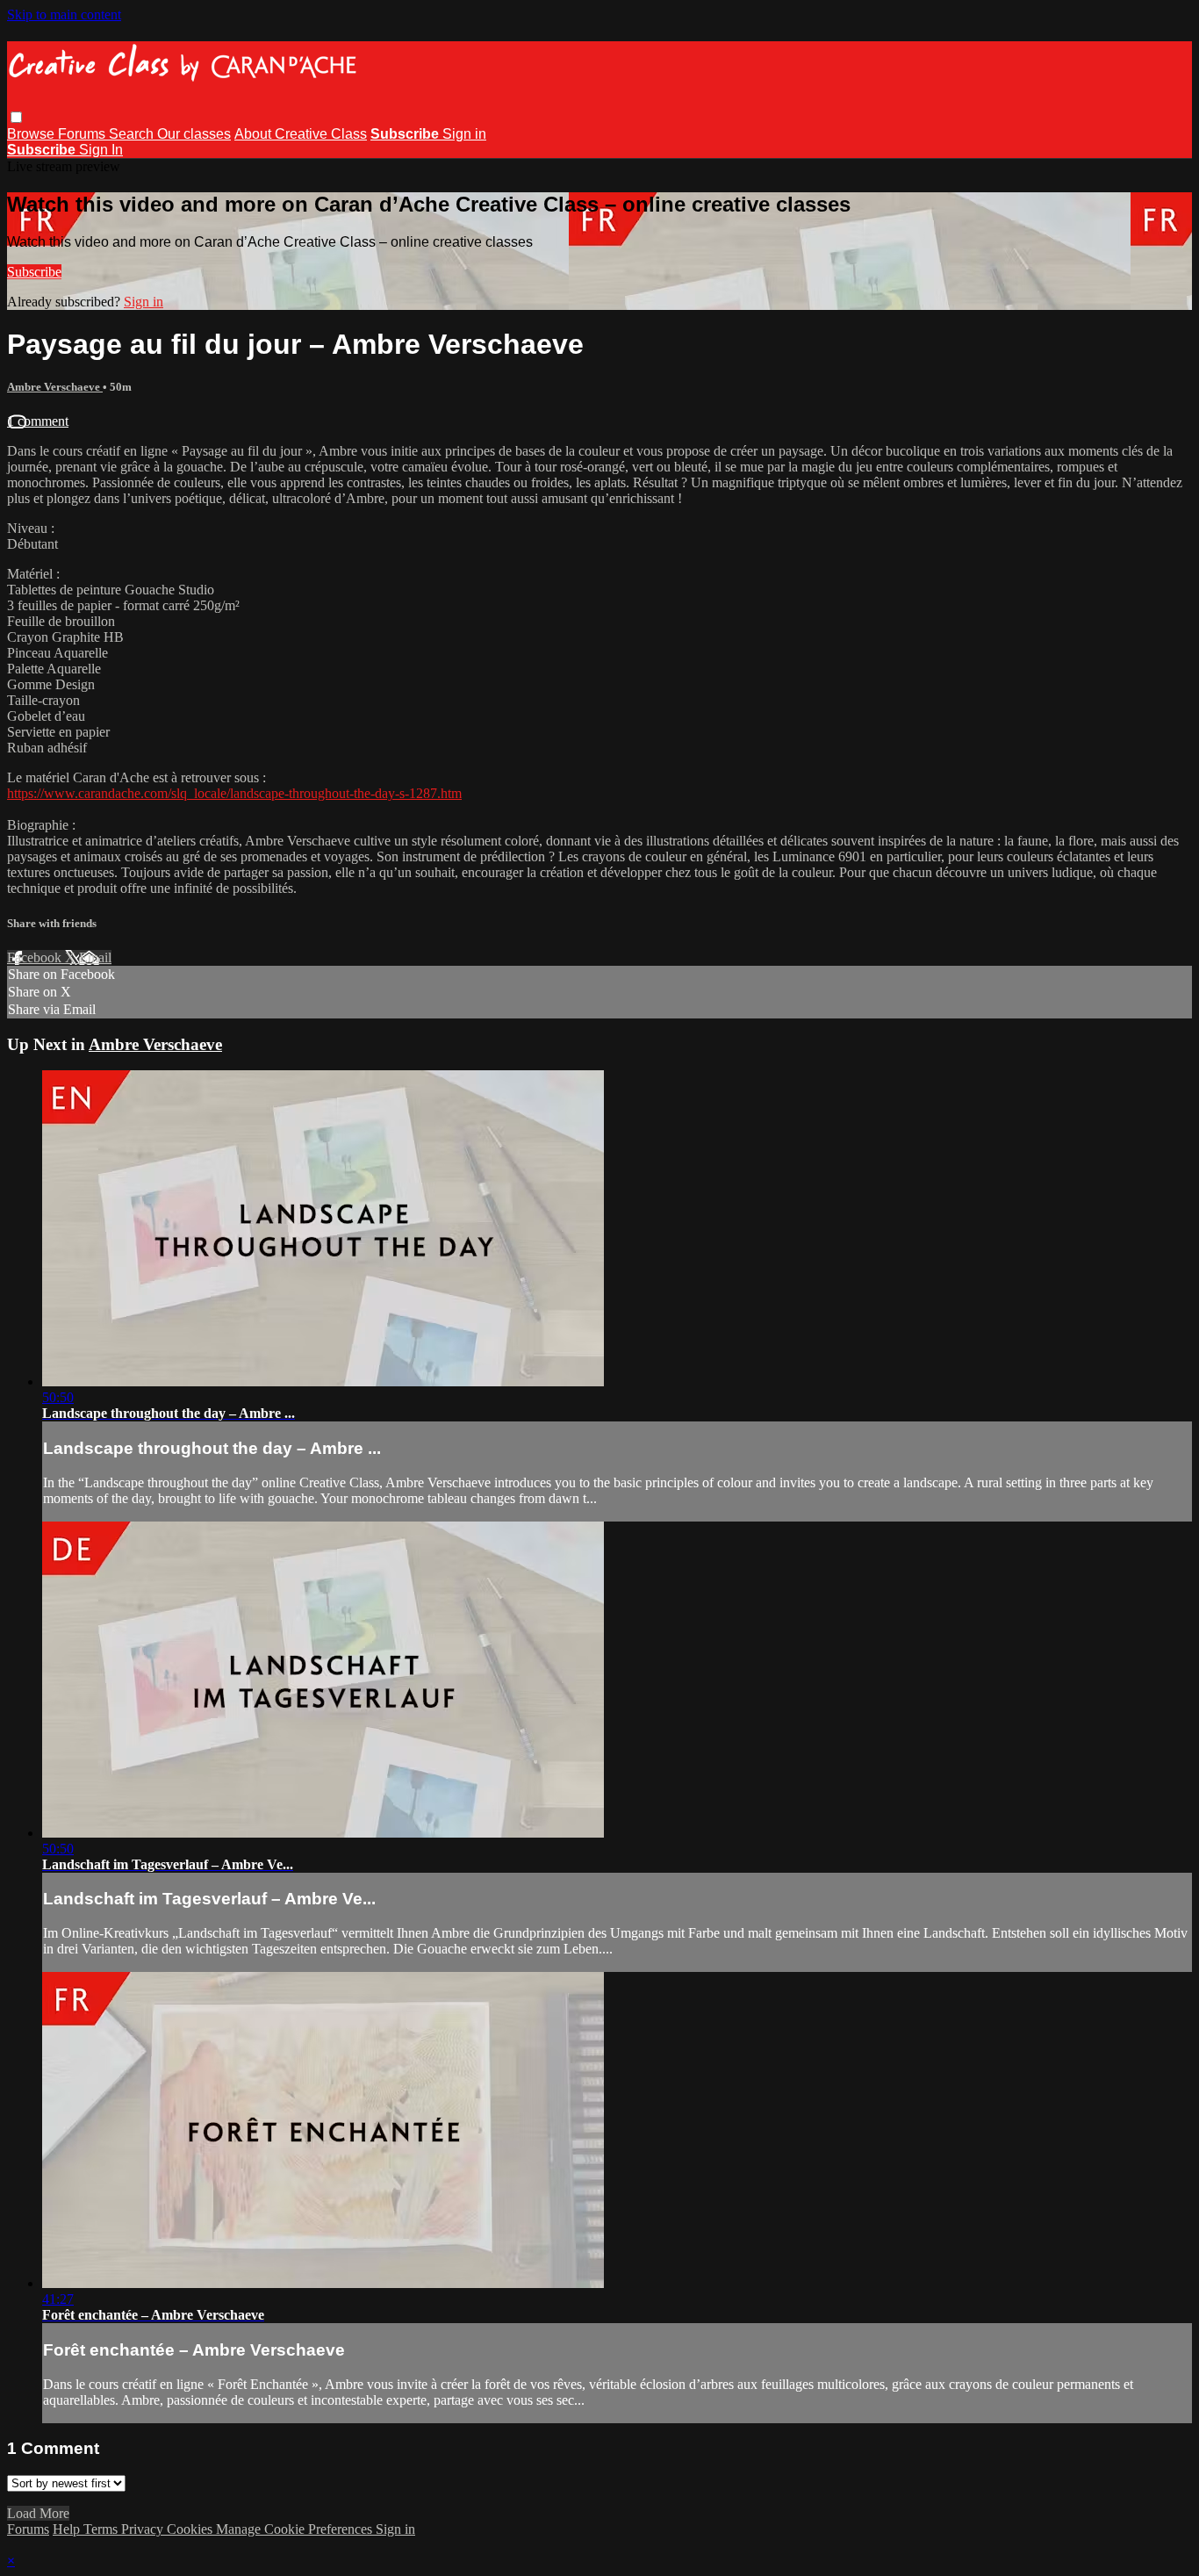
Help (68, 2529)
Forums (83, 134)
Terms (102, 2529)
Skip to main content (64, 14)
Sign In (101, 150)
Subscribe (34, 272)
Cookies (191, 2529)
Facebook (36, 957)
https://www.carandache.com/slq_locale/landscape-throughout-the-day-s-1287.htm (234, 793)
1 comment (38, 421)
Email (95, 957)
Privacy (144, 2529)
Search (133, 134)
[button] (16, 117)
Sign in (464, 134)
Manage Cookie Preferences (296, 2529)
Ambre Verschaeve (55, 387)
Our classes (194, 134)
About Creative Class (301, 134)
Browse (32, 134)
